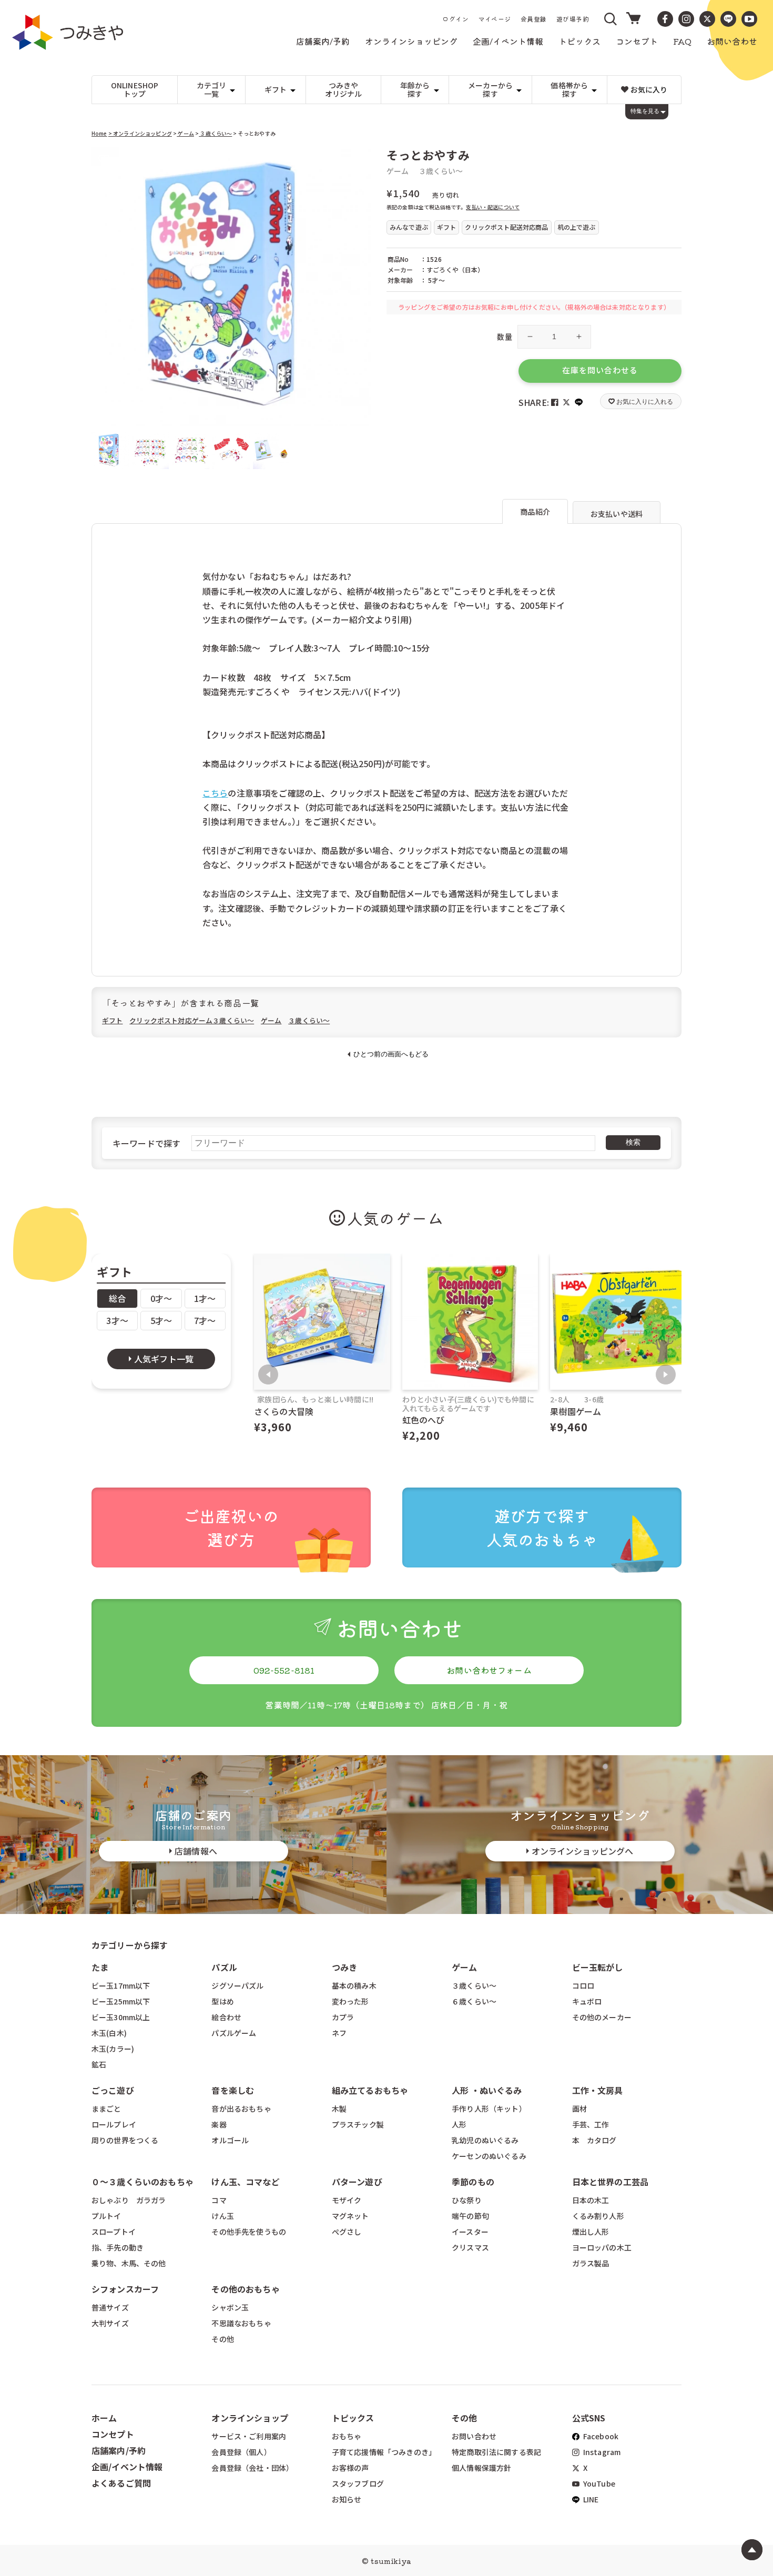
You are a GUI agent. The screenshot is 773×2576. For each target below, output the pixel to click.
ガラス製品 (591, 2263)
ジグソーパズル (237, 1986)
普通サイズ (110, 2307)
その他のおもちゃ (245, 2289)
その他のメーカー (602, 2017)
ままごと (106, 2109)
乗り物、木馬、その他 (129, 2263)
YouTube (598, 2483)
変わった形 (350, 2001)
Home (99, 133)
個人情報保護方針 (481, 2468)
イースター (470, 2232)
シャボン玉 (230, 2307)
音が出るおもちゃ (241, 2109)
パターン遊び (357, 2182)
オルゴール (230, 2140)
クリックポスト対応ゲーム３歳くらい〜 (192, 1020)
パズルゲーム (234, 2033)
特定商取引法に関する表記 (496, 2452)
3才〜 (117, 1320)
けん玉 (222, 2216)
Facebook (600, 2436)
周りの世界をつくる (125, 2140)
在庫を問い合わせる (600, 370)
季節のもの (473, 2182)
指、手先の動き (118, 2247)
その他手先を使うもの (249, 2232)
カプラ (343, 2017)
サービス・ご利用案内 (249, 2436)
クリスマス (470, 2247)
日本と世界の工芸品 (610, 2182)
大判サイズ (110, 2323)
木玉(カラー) (113, 2049)
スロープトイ (114, 2232)
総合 (117, 1298)
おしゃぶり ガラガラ (129, 2200)
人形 (459, 2124)
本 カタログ (594, 2140)
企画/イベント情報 (127, 2467)
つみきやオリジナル (344, 90)
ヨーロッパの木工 (602, 2247)
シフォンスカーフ (125, 2289)
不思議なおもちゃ (241, 2323)
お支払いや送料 (617, 514)
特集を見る (645, 111)
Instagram (601, 2452)
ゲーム (185, 133)
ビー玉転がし (598, 1967)
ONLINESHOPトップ (135, 90)
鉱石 (99, 2064)
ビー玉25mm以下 (121, 2001)
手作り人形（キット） (489, 2109)
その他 (222, 2339)
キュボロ (587, 2001)
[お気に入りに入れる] (104, 160)
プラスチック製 (358, 2124)
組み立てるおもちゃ (370, 2090)
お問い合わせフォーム (489, 1670)
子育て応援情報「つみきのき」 (384, 2452)
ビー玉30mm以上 (121, 2017)
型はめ (222, 2001)
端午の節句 (470, 2216)
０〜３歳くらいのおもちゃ (143, 2182)
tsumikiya (391, 2561)
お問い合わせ (474, 2436)
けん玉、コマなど (245, 2182)
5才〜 (161, 1320)
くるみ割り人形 (598, 2216)
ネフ (339, 2033)
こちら (215, 793)
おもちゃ (347, 2436)
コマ (219, 2200)
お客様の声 (350, 2468)
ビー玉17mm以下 (121, 1986)
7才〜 (205, 1320)
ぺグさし (347, 2232)
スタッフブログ (358, 2483)
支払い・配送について (493, 207)
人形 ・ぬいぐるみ (487, 2090)
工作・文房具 (602, 2090)
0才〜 (161, 1298)
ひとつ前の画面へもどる (391, 1054)
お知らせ (347, 2499)
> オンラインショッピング (140, 133)
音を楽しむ (233, 2090)
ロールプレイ (114, 2124)
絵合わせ (226, 2017)
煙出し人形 (591, 2232)
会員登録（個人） (241, 2452)
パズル (224, 1967)
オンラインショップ (250, 2418)
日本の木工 (591, 2200)
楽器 (219, 2124)
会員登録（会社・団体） (252, 2468)
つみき (344, 1967)
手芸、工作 (591, 2124)
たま (100, 1967)
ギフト (112, 1020)
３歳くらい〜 (215, 133)
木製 (339, 2109)
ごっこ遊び (113, 2090)
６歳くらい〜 (474, 2001)
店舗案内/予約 (119, 2450)
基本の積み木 (354, 1986)
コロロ (583, 1986)
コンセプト (113, 2434)
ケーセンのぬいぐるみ (489, 2156)
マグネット (350, 2216)
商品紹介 (535, 512)
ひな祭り (467, 2200)
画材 (579, 2109)
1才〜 (205, 1298)
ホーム (104, 2418)
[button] (611, 19)
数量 (505, 337)
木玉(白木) (109, 2033)
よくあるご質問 (121, 2483)
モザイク (347, 2200)
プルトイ (106, 2216)
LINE (590, 2499)
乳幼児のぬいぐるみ (485, 2140)
